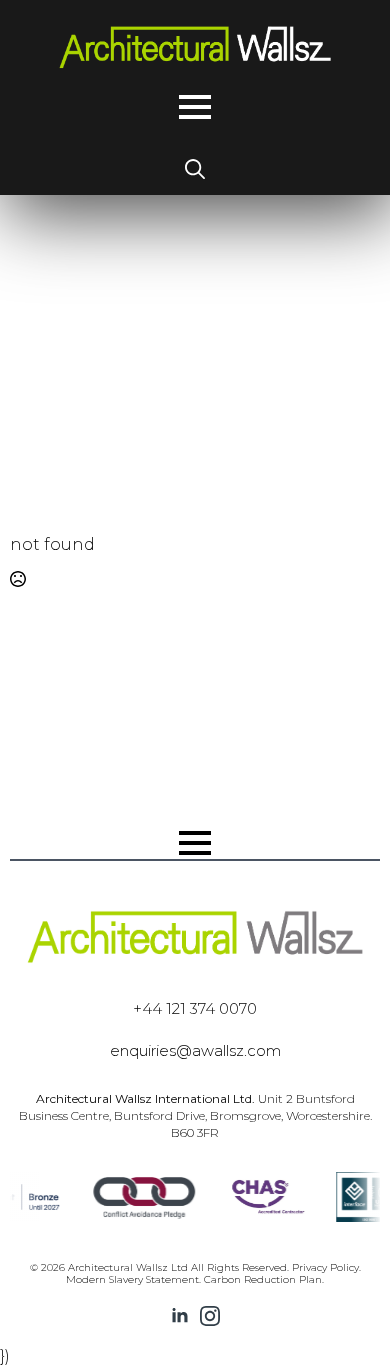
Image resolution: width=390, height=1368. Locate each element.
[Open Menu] (195, 107)
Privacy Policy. (326, 1267)
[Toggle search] (195, 169)
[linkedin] (180, 1316)
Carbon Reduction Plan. (264, 1279)
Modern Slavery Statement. (133, 1279)
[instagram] (210, 1316)
